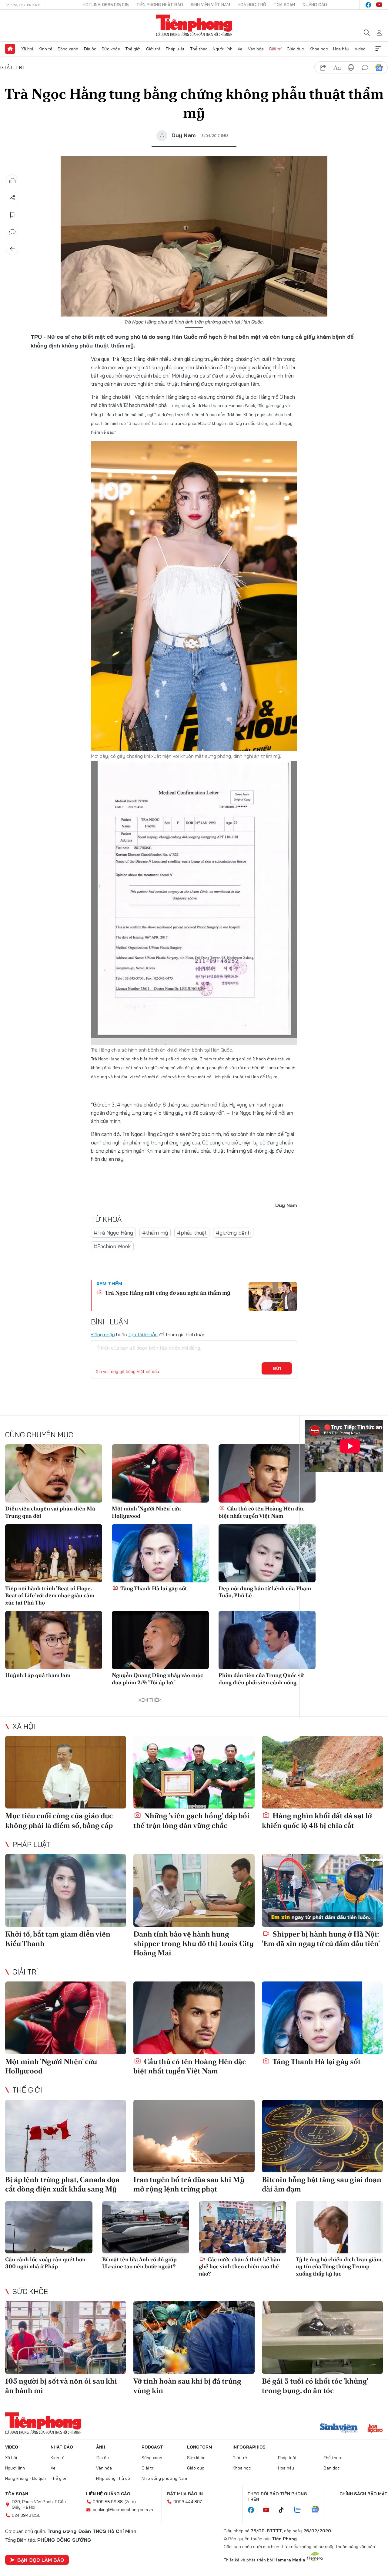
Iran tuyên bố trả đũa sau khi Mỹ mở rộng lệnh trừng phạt (189, 2184)
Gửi (277, 1368)
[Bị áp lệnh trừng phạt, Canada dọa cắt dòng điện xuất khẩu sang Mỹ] (66, 2136)
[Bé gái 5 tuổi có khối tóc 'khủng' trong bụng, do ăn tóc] (322, 2337)
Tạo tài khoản (143, 1334)
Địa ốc (90, 49)
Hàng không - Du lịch (25, 2478)
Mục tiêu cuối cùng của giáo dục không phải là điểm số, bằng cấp (59, 1820)
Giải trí (275, 49)
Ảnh (101, 2447)
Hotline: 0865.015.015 (106, 5)
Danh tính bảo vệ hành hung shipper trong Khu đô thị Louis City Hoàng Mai (194, 1943)
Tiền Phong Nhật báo (160, 5)
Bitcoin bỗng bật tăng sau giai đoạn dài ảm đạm (322, 2184)
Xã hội (27, 49)
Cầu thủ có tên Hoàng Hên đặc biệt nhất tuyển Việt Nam (261, 1512)
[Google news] (318, 2510)
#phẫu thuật (192, 1233)
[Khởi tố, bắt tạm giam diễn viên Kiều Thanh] (66, 1890)
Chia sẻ (12, 198)
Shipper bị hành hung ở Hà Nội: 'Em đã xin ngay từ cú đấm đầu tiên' (321, 1939)
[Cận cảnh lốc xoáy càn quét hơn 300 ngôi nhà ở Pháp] (49, 2227)
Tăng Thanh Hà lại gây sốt (153, 1588)
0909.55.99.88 (108, 2502)
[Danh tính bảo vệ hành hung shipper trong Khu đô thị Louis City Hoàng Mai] (194, 1890)
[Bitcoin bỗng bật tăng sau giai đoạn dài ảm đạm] (322, 2136)
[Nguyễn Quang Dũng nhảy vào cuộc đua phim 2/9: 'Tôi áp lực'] (160, 1640)
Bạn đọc (332, 2468)
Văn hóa (256, 49)
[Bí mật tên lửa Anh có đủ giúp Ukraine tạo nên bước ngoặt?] (146, 2227)
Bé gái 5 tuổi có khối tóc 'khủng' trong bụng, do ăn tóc (315, 2386)
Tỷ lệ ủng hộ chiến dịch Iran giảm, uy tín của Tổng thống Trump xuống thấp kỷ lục (339, 2266)
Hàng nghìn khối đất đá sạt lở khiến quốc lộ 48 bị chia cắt (317, 1820)
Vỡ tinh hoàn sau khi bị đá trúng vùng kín (187, 2386)
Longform (200, 2447)
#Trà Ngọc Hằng (113, 1233)
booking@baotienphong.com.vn (123, 2510)
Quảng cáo (315, 5)
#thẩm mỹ (155, 1233)
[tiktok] (284, 2510)
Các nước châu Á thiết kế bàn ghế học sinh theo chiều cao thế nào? (239, 2266)
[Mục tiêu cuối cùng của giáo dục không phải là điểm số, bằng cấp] (66, 1772)
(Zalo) (130, 2502)
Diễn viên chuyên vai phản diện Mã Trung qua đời (50, 1512)
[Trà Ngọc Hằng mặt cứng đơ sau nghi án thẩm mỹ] (273, 1296)
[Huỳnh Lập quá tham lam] (54, 1640)
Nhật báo (62, 2447)
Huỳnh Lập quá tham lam (38, 1675)
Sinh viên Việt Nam (210, 5)
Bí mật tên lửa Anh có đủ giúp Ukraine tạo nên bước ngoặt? (139, 2263)
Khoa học (319, 49)
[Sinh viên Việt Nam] (339, 2429)
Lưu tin (12, 215)
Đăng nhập (103, 1334)
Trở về (12, 249)
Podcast (152, 2447)
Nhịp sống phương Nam (164, 2478)
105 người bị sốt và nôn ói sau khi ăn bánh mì (61, 2386)
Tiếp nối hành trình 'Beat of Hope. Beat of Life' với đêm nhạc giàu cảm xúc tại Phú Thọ (50, 1595)
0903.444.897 (188, 2502)
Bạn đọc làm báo (41, 2560)
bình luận (365, 68)
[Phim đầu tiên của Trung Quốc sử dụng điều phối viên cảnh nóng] (267, 1640)
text (337, 68)
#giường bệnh (233, 1233)
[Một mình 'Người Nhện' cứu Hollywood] (160, 1473)
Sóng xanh (68, 49)
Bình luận (12, 232)
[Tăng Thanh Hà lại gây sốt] (160, 1553)
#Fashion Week (112, 1246)
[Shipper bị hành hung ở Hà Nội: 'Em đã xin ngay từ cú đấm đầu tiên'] (322, 1890)
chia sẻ (323, 68)
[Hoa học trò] (375, 2429)
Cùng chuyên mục (39, 1435)
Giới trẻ (153, 49)
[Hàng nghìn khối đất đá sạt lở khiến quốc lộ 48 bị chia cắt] (322, 1772)
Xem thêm (378, 49)
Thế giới (133, 49)
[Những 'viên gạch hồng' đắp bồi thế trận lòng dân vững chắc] (194, 1772)
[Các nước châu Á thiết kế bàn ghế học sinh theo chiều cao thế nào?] (242, 2227)
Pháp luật (175, 49)
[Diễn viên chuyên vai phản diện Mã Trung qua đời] (54, 1473)
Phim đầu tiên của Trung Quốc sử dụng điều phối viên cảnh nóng (261, 1679)
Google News (379, 68)
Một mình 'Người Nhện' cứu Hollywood (146, 1512)
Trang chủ (10, 49)
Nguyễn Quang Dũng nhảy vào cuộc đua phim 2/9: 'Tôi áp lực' (157, 1679)
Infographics (249, 2447)
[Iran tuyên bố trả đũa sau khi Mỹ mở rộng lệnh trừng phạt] (194, 2136)
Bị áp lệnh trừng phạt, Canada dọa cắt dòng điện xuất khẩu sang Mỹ (62, 2184)
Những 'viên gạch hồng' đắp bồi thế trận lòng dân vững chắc (191, 1820)
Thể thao (199, 49)
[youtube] (379, 5)
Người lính (223, 49)
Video (360, 49)
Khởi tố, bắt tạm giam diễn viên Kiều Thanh (58, 1939)
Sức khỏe (111, 49)
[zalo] (301, 2510)
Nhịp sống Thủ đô (113, 2478)
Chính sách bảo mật (363, 2494)
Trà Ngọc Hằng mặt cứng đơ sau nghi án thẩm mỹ (167, 1293)
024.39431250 (26, 2515)
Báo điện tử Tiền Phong (194, 25)
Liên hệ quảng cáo (108, 2494)
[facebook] (368, 5)
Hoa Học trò (252, 5)
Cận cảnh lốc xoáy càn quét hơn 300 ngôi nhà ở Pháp (45, 2263)
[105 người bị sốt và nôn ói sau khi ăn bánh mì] (66, 2337)
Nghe (12, 181)
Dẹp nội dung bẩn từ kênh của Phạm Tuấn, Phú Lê (265, 1592)
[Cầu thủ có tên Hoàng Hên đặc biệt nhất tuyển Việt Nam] (267, 1473)
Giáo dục (295, 49)
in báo (351, 68)
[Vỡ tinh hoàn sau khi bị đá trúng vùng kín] (194, 2337)
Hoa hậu (341, 49)
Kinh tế (45, 49)
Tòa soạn (284, 5)
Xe (240, 49)
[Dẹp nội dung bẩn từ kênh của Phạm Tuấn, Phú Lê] (267, 1553)
